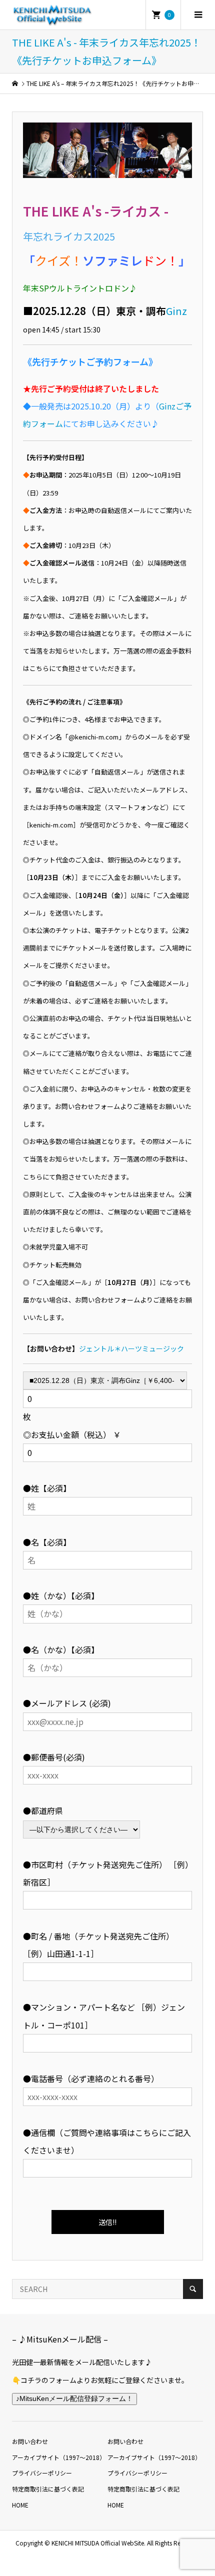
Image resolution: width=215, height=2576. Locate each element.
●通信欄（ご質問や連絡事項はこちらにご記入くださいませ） (107, 2141)
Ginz (176, 311)
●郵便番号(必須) (54, 1757)
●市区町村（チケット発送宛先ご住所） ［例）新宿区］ (106, 1873)
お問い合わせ (30, 2441)
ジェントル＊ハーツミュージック (131, 1348)
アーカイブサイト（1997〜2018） (59, 2457)
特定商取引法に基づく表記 (48, 2489)
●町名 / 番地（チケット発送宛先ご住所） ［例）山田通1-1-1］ (98, 1945)
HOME (20, 2505)
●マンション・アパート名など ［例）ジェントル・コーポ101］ (104, 2016)
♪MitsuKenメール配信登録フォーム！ (74, 2398)
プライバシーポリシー (42, 2473)
